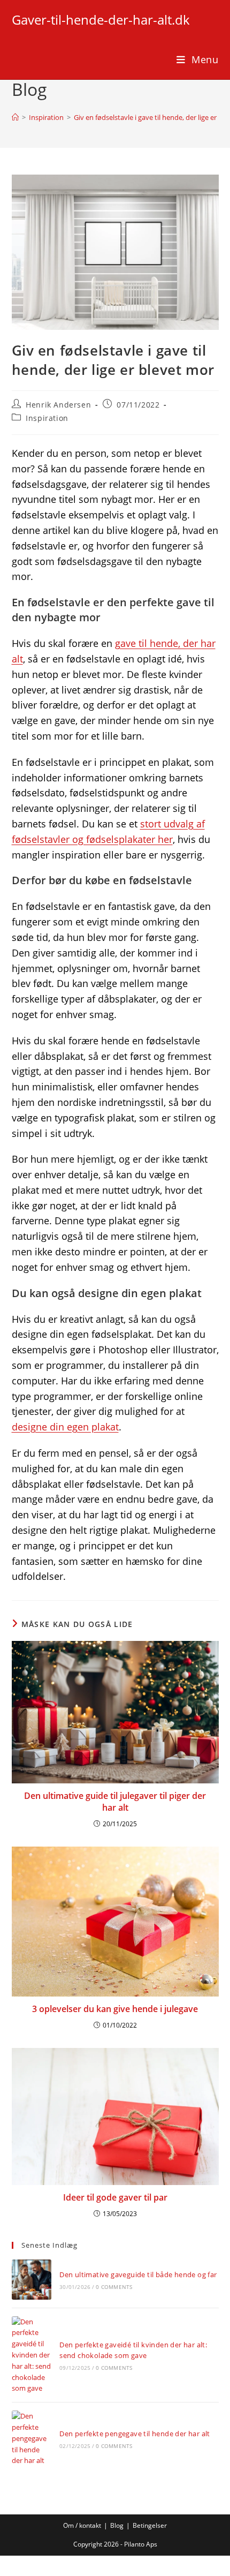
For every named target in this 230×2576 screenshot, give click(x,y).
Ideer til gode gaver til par (115, 2197)
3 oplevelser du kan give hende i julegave (115, 2009)
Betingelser (150, 2525)
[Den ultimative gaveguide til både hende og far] (32, 2279)
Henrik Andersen (58, 405)
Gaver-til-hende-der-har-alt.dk (101, 20)
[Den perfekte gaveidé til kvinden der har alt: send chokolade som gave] (32, 2355)
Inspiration (47, 418)
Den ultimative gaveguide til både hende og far (138, 2274)
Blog (117, 2525)
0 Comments (114, 2287)
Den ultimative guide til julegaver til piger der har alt (115, 1802)
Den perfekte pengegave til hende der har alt (135, 2434)
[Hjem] (15, 117)
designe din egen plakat (65, 1427)
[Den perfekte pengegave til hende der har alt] (32, 2438)
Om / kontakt (82, 2525)
